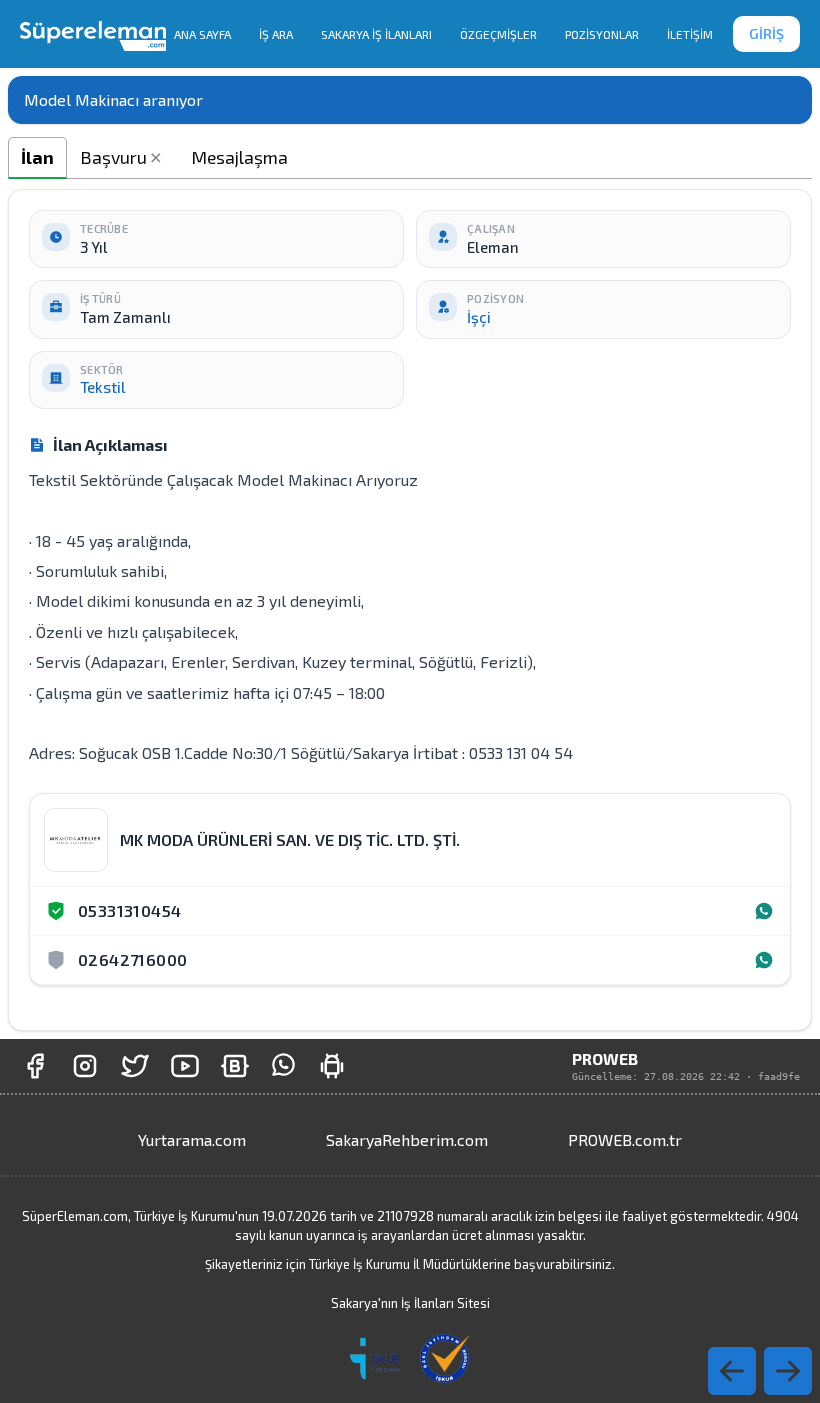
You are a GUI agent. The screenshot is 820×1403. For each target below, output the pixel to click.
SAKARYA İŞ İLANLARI (376, 34)
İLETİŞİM (690, 34)
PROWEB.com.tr (625, 1139)
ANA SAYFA (202, 34)
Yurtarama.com (192, 1139)
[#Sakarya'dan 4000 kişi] (135, 1066)
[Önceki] (788, 1371)
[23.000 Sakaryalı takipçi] (85, 1066)
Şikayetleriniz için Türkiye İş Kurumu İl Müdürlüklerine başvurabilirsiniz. (410, 1264)
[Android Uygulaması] (332, 1066)
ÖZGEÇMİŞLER (498, 34)
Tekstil (103, 387)
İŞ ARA (276, 34)
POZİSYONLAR (602, 34)
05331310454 (129, 910)
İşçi (479, 317)
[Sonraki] (732, 1371)
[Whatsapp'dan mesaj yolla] (283, 1066)
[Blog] (235, 1066)
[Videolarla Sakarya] (185, 1066)
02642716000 (132, 959)
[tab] (37, 157)
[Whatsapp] (764, 911)
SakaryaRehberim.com (407, 1139)
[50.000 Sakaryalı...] (35, 1066)
